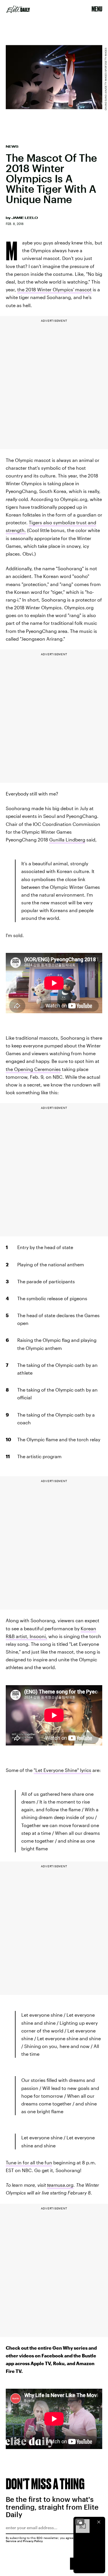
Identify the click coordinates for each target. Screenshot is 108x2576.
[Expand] (80, 2522)
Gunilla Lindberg (67, 840)
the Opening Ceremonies (33, 1069)
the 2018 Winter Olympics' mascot (54, 289)
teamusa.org (60, 2185)
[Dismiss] (99, 2522)
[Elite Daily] (18, 9)
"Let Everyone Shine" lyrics (62, 1770)
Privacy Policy (33, 2541)
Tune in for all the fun (29, 2162)
